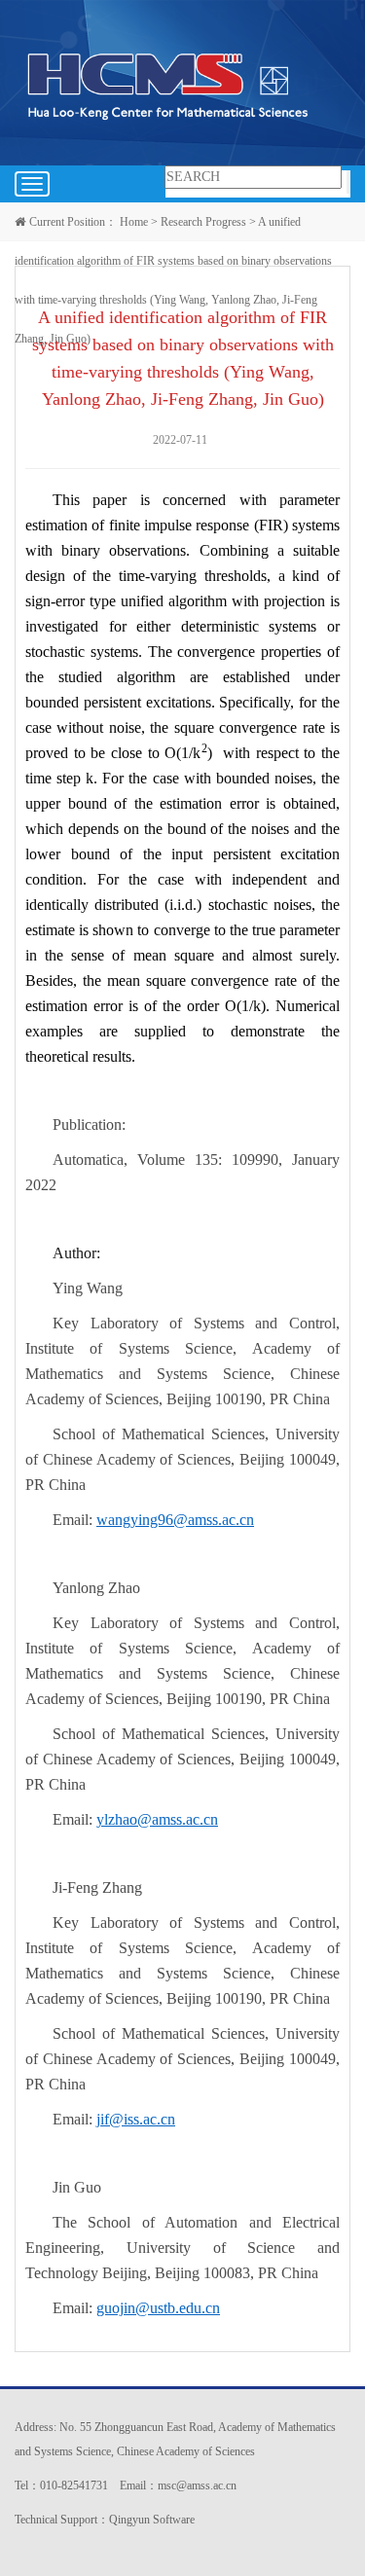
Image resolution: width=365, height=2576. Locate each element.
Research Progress (203, 222)
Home (134, 222)
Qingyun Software (152, 2520)
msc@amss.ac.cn (197, 2485)
